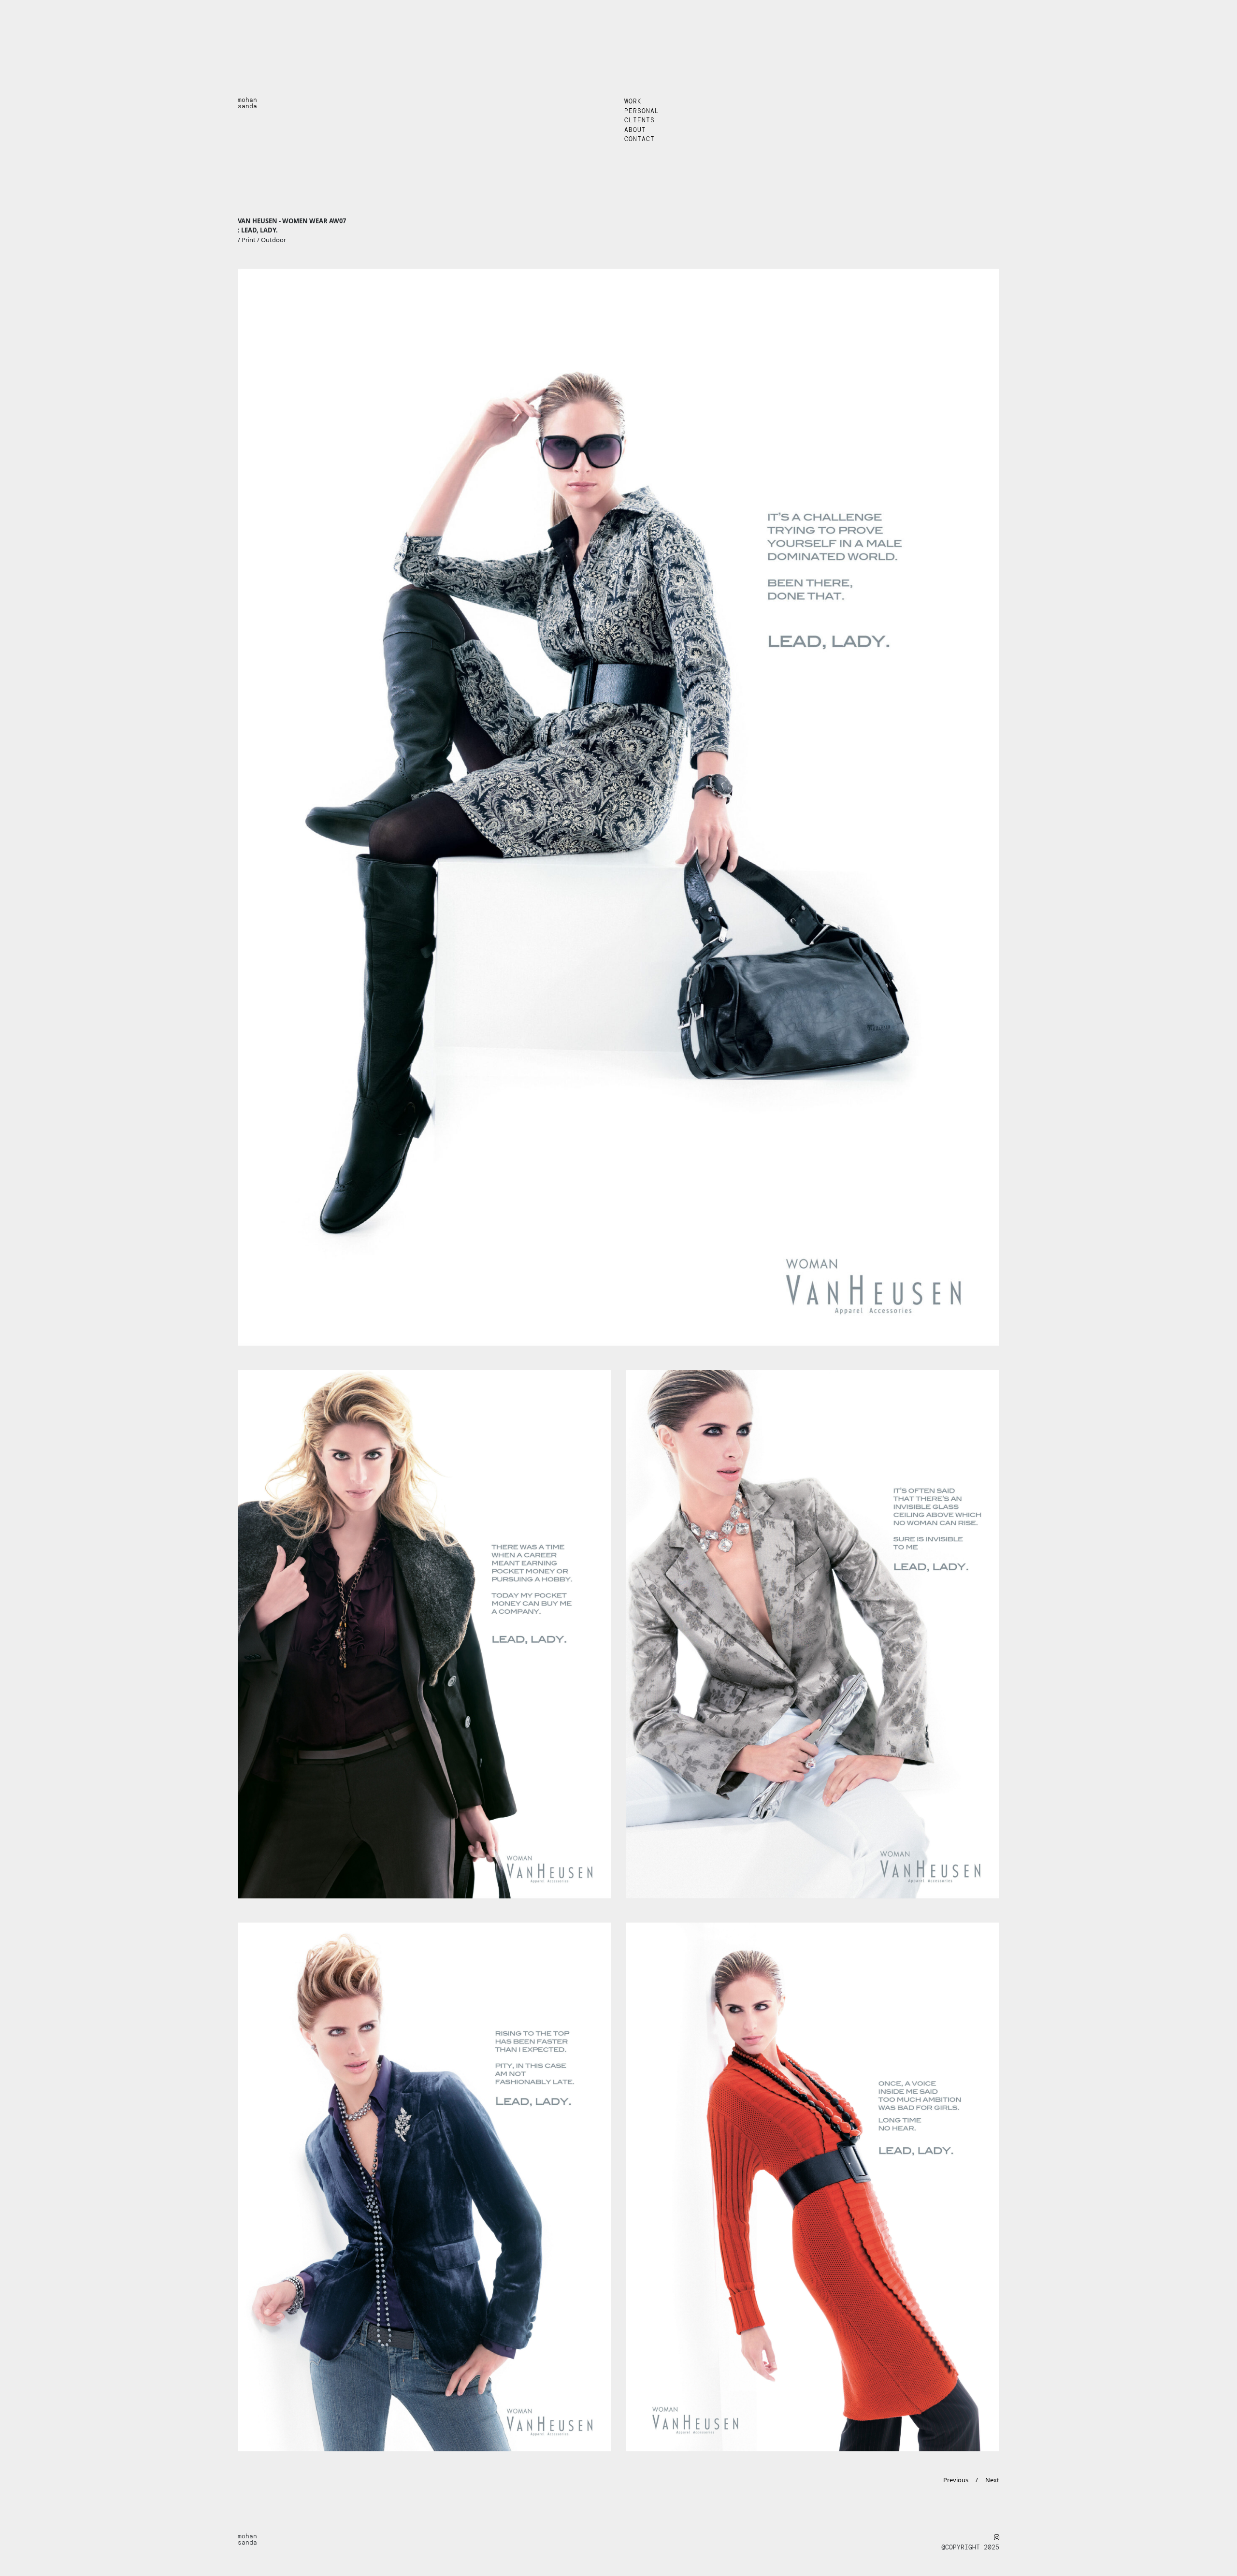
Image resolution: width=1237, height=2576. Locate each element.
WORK (633, 101)
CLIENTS (640, 120)
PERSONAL (642, 111)
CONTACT (640, 139)
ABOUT (635, 130)
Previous (956, 2480)
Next (992, 2480)
